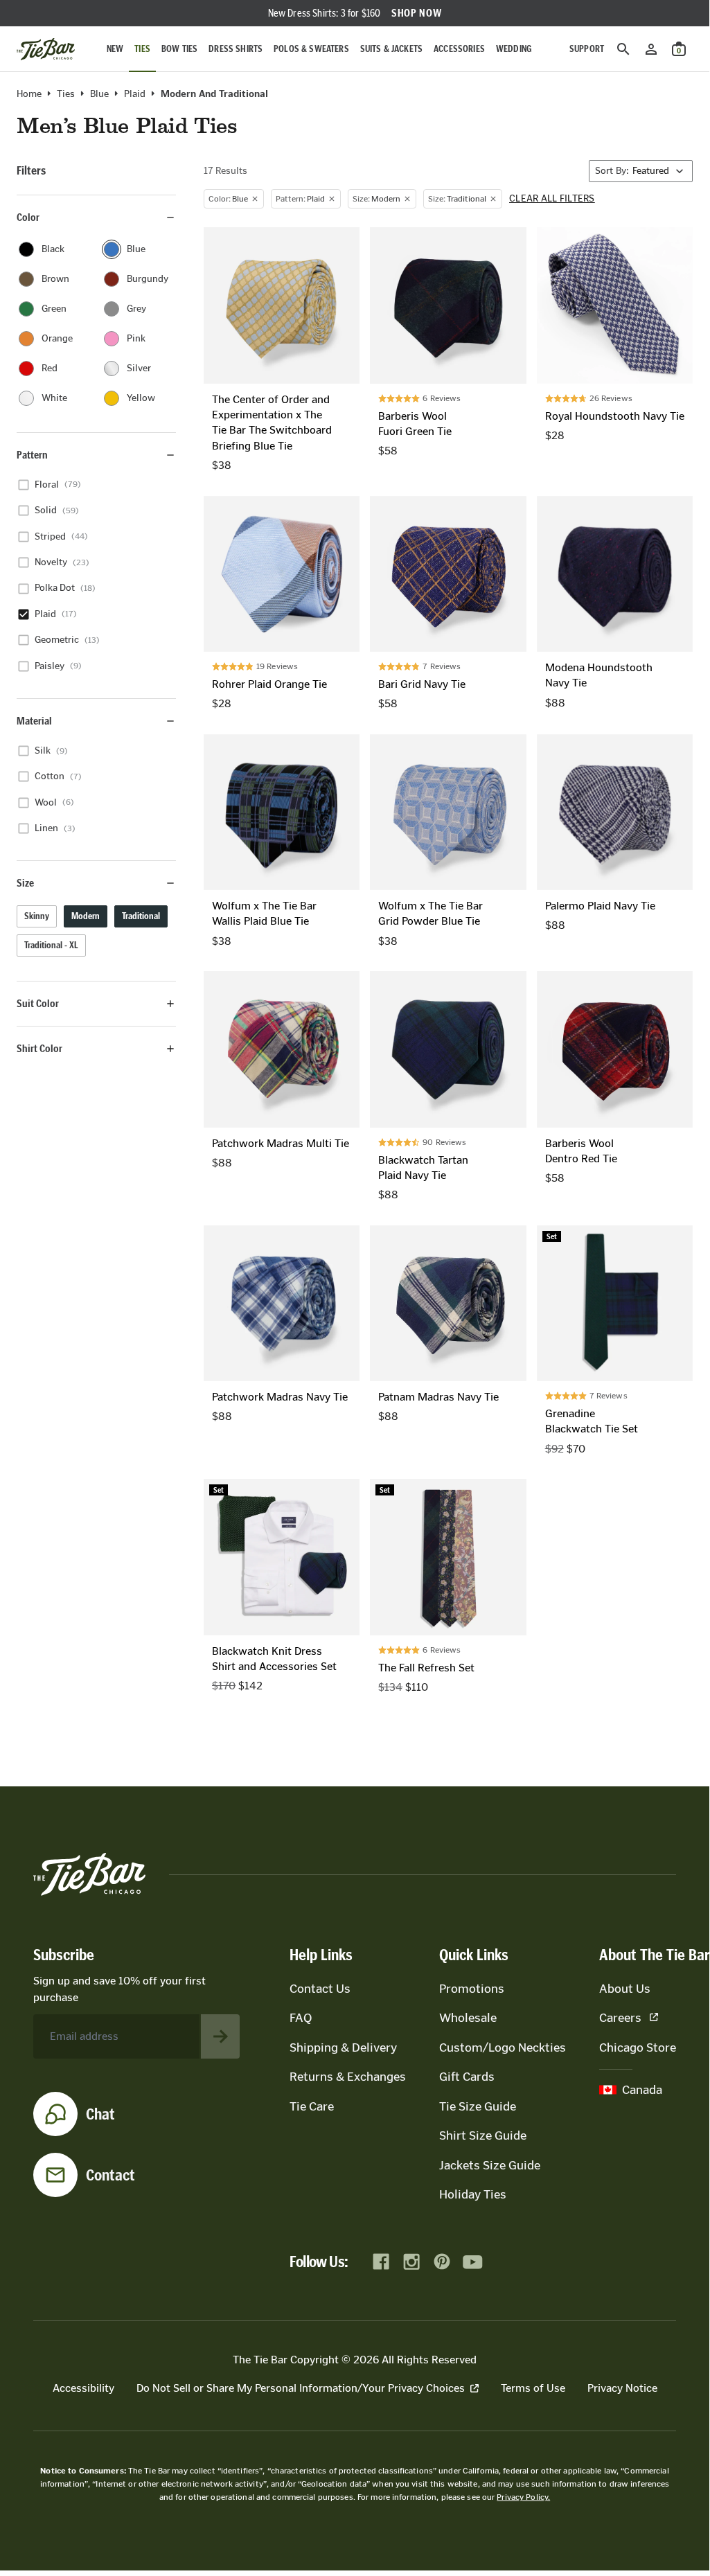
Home (29, 94)
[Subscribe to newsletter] (220, 2036)
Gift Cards (467, 2077)
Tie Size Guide (478, 2106)
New (115, 49)
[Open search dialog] (623, 49)
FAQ (301, 2018)
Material (34, 721)
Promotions (472, 1989)
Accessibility (83, 2388)
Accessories (459, 49)
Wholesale (468, 2018)
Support (587, 49)
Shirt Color (39, 1048)
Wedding (514, 49)
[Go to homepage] (46, 49)
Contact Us (320, 1989)
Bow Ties (179, 49)
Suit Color (38, 1003)
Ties (142, 49)
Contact (110, 2175)
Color (28, 217)
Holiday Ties (473, 2194)
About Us (625, 1989)
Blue (99, 94)
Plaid (135, 94)
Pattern (32, 455)
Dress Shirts (236, 49)
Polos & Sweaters (311, 49)
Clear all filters (552, 199)
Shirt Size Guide (483, 2135)
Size (25, 883)
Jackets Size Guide (490, 2165)
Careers (620, 2018)
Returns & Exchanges (348, 2077)
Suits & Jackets (391, 49)
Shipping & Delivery (343, 2048)
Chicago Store (638, 2048)
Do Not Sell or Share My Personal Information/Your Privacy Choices (301, 2388)
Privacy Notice (622, 2388)
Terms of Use (533, 2388)
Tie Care (312, 2106)
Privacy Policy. (523, 2497)
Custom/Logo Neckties (503, 2048)
